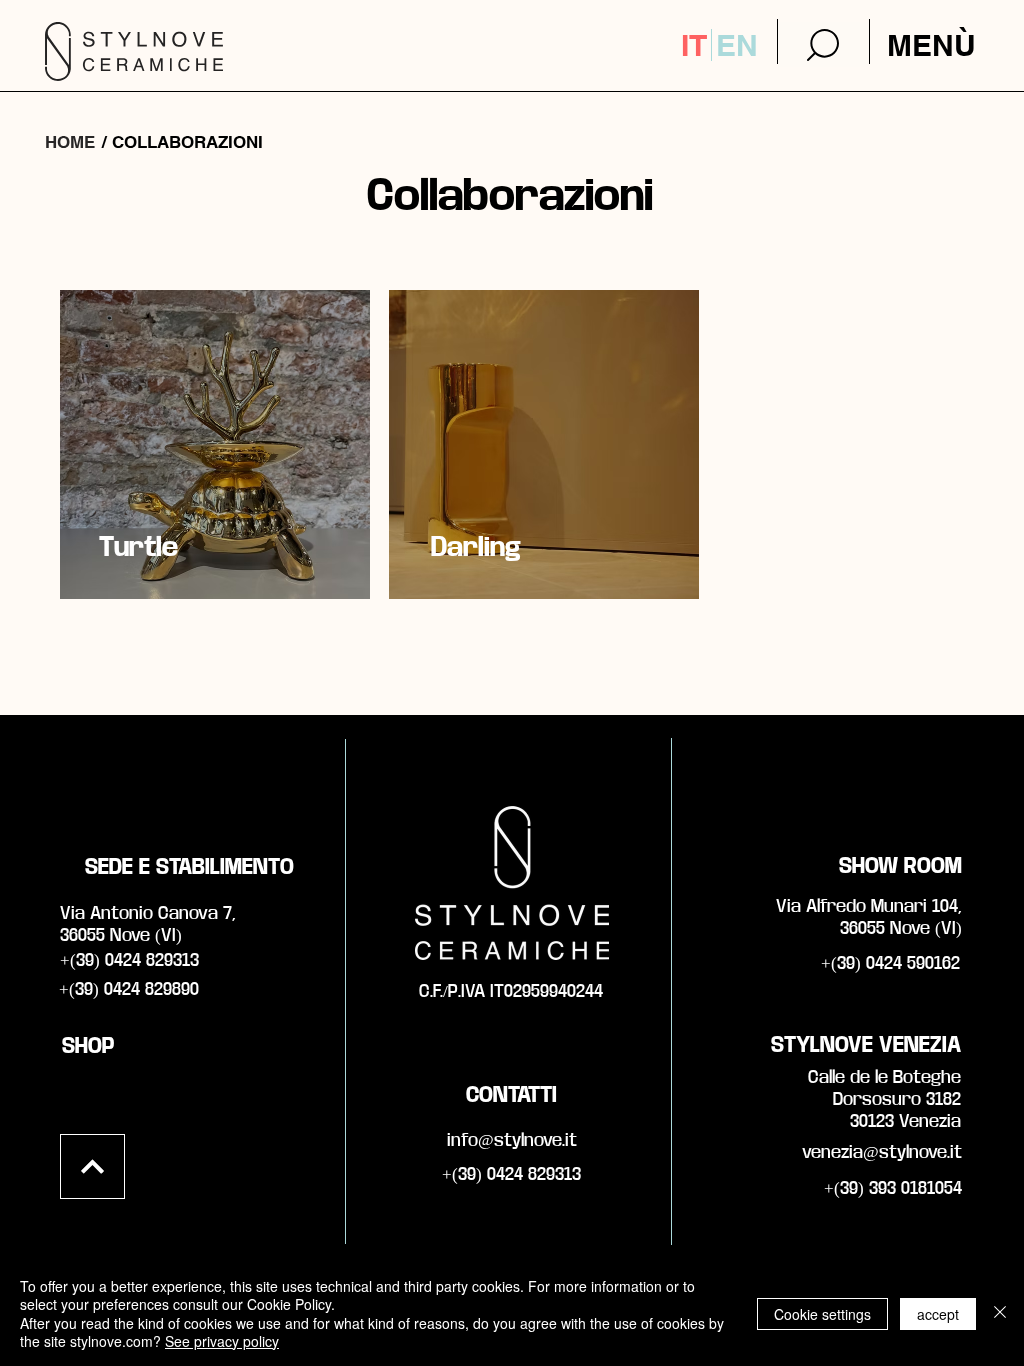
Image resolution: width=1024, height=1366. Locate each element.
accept (938, 1314)
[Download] (823, 44)
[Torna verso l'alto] (92, 1166)
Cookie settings (822, 1314)
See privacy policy (222, 1341)
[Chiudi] (1000, 1313)
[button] (931, 45)
